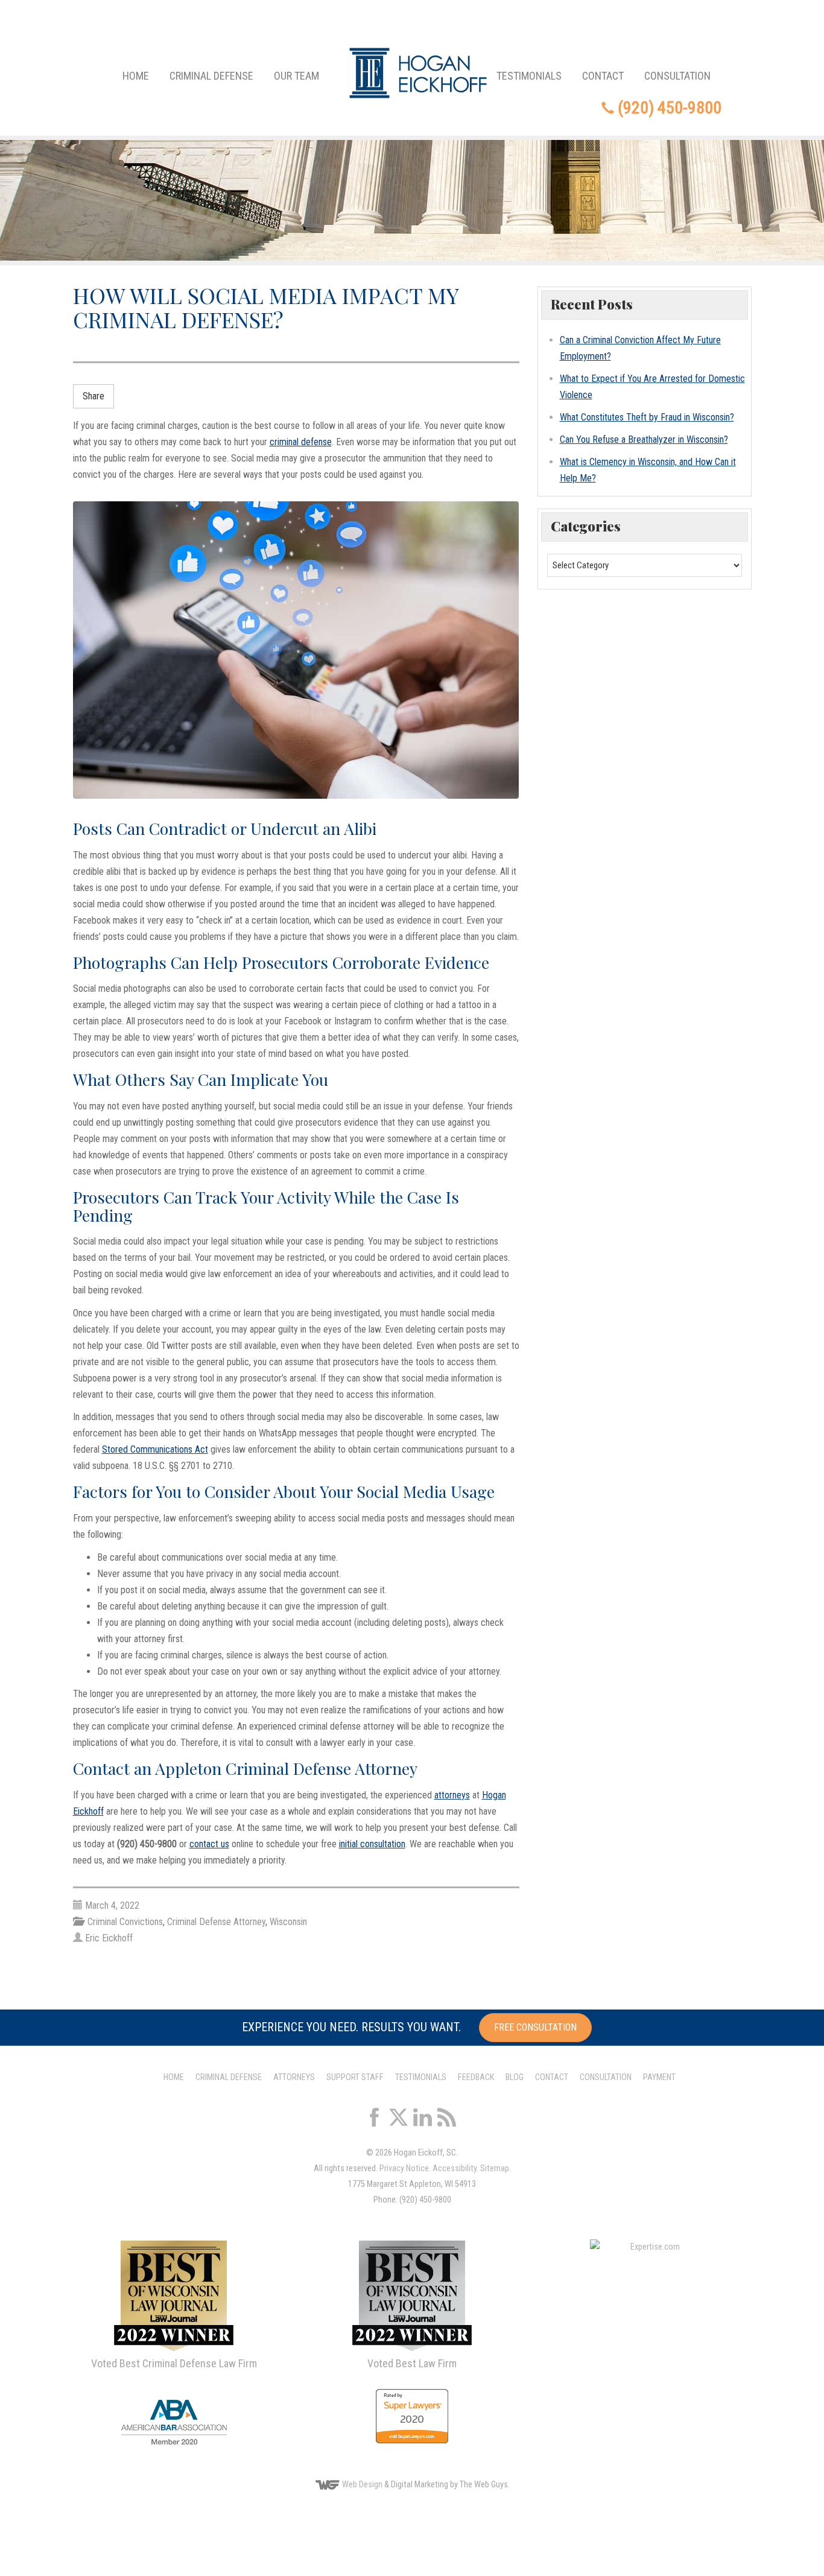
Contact (603, 76)
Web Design (362, 2485)
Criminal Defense (211, 76)
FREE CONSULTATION (535, 2027)
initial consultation (372, 1844)
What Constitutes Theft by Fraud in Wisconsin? (647, 417)
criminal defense (301, 442)
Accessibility (455, 2168)
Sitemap (495, 2168)
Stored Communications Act (155, 1449)
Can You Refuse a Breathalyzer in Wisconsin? (644, 439)
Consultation (677, 76)
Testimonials (529, 76)
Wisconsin (288, 1922)
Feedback (476, 2077)
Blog (515, 2077)
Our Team (296, 76)
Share (93, 396)
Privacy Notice (404, 2168)
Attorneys (294, 2077)
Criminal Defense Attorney (216, 1922)
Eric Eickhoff (109, 1938)
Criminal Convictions (125, 1922)
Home (136, 76)
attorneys (452, 1795)
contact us (209, 1844)
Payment (659, 2077)
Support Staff (355, 2077)
